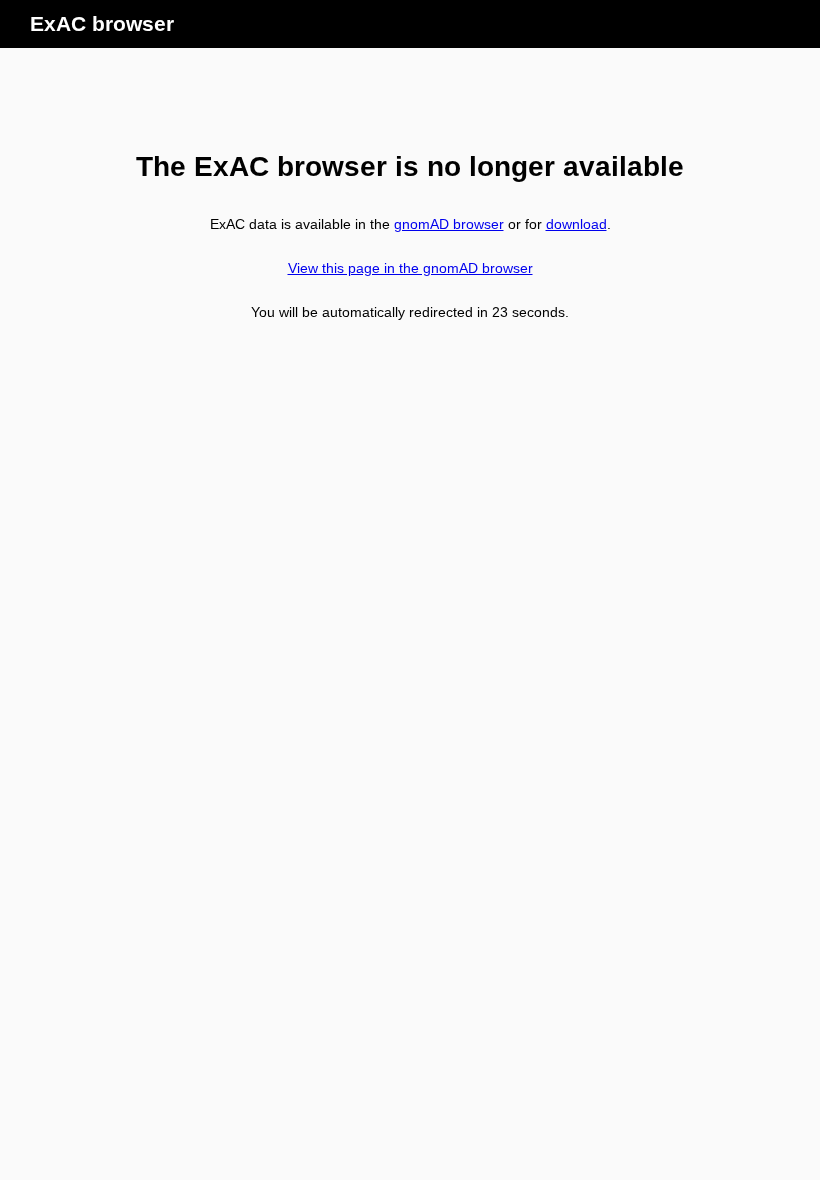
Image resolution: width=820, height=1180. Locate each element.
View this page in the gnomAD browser (410, 268)
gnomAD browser (449, 224)
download (576, 224)
